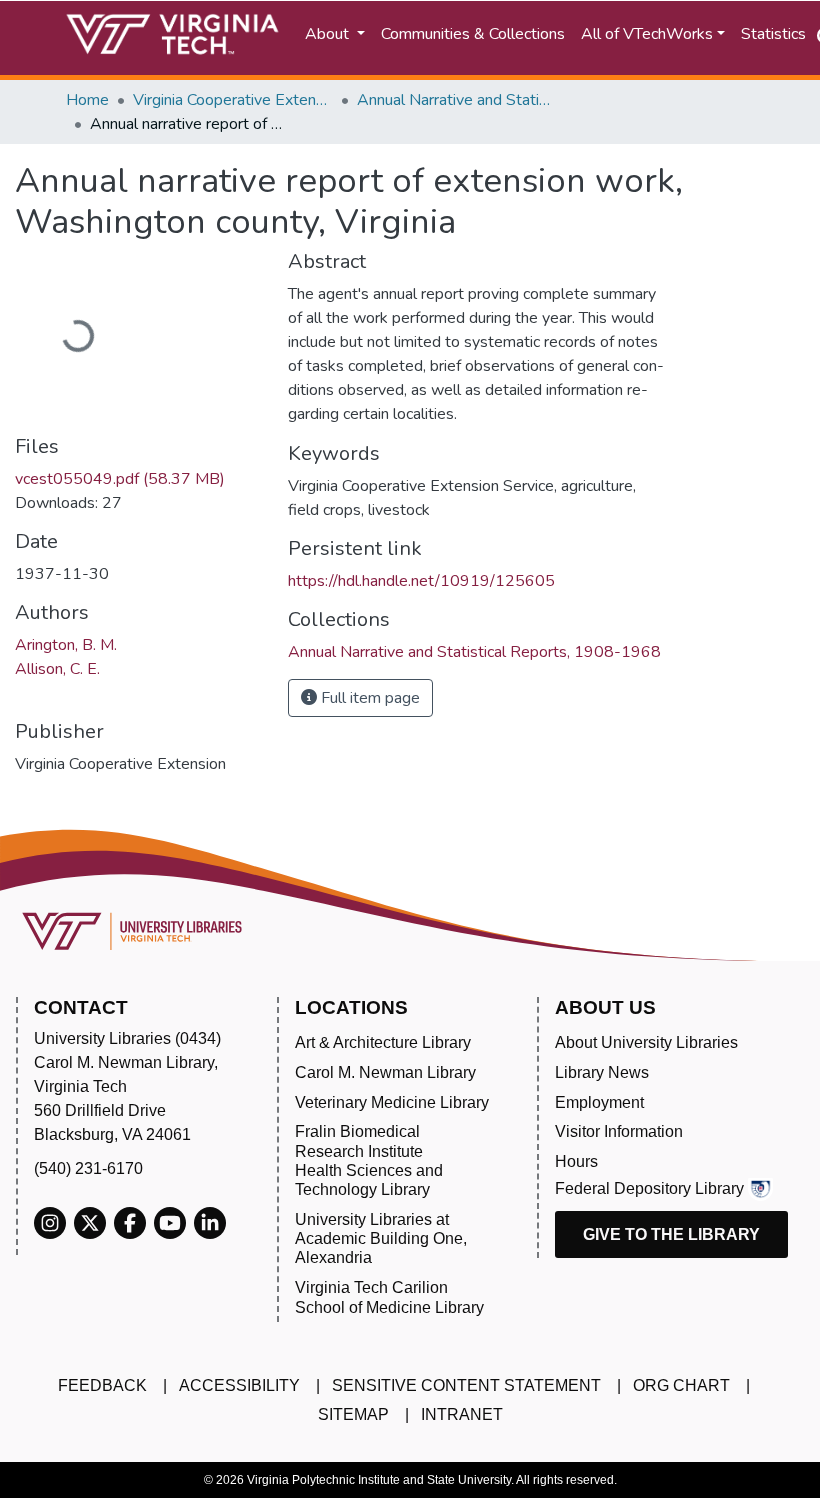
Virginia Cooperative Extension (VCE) (233, 100)
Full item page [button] (368, 698)
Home (87, 100)
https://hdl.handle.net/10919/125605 (421, 581)
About (329, 34)
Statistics (773, 34)
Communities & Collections (473, 34)
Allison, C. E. (57, 669)
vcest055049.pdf (120, 479)
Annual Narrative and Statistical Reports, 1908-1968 (457, 100)
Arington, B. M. (66, 645)
